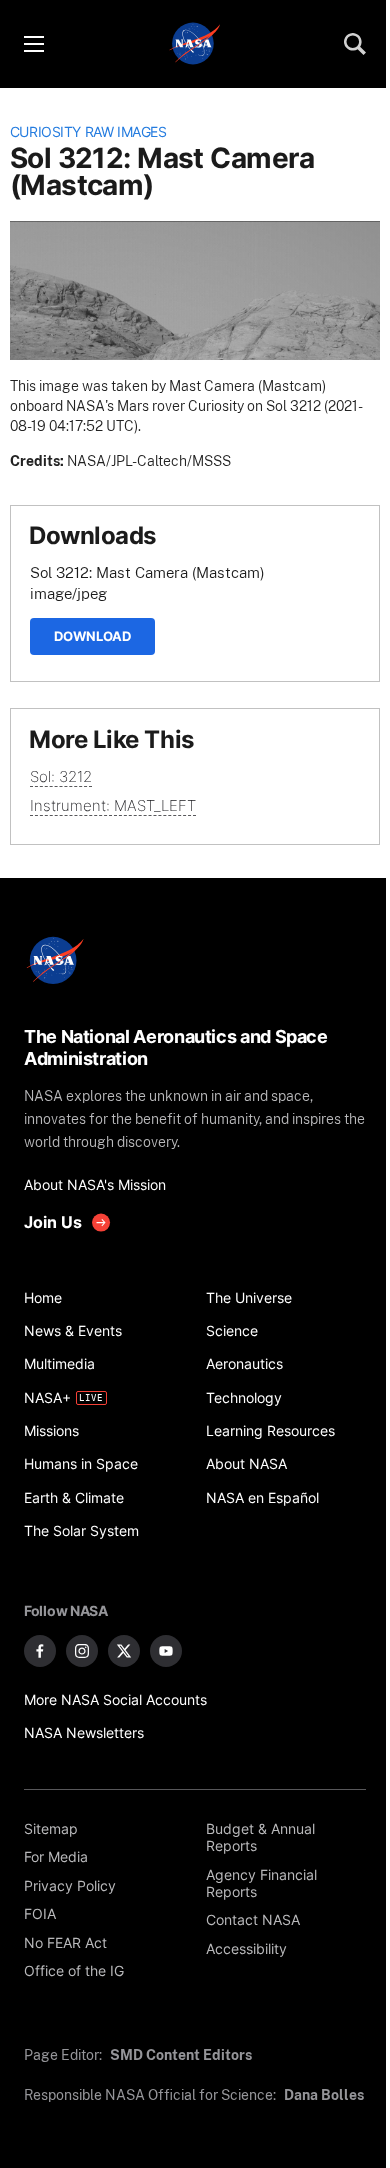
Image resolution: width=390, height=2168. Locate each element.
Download (92, 636)
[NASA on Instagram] (82, 1651)
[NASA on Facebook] (40, 1651)
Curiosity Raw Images (88, 132)
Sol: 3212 (61, 776)
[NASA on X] (124, 1651)
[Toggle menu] (33, 44)
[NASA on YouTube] (166, 1651)
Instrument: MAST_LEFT (113, 805)
